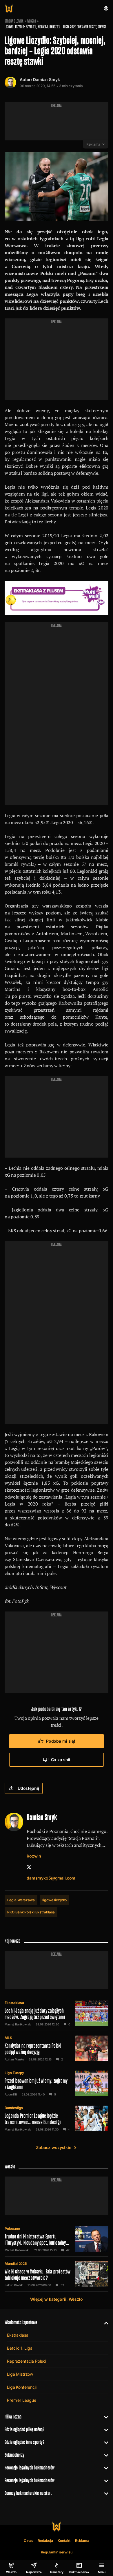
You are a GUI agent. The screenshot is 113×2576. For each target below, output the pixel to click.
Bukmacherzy (14, 2455)
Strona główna (14, 21)
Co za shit (61, 1760)
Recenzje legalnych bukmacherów (30, 2468)
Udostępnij (28, 1788)
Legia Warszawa (21, 1900)
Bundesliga (14, 2108)
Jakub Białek (14, 2285)
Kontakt (64, 2541)
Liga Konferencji (22, 2387)
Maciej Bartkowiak (18, 2024)
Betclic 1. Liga (20, 2348)
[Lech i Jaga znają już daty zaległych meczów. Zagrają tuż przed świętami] (57, 2013)
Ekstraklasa (14, 2003)
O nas (29, 2541)
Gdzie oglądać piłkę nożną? (25, 2429)
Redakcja (45, 2541)
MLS (8, 2038)
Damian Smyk (46, 79)
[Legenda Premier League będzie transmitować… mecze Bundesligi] (57, 2118)
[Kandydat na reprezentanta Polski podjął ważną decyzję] (57, 2048)
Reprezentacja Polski (26, 2361)
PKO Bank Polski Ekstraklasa (31, 1912)
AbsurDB (11, 2094)
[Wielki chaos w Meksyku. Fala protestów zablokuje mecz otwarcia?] (57, 2274)
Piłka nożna (13, 2417)
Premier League (22, 2400)
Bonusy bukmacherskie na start (28, 2493)
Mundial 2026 (16, 2264)
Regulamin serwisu (57, 2552)
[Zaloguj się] (106, 8)
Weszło (32, 21)
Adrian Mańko (14, 2059)
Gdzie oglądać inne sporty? (25, 2442)
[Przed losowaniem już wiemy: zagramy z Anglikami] (57, 2083)
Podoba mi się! (61, 1741)
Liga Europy (14, 2073)
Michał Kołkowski (17, 2250)
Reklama (82, 2541)
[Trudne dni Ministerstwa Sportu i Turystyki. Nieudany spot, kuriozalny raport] (57, 2239)
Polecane (12, 2228)
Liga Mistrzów (20, 2374)
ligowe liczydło (54, 1900)
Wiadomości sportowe (21, 2322)
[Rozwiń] (104, 2322)
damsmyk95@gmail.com (51, 1878)
